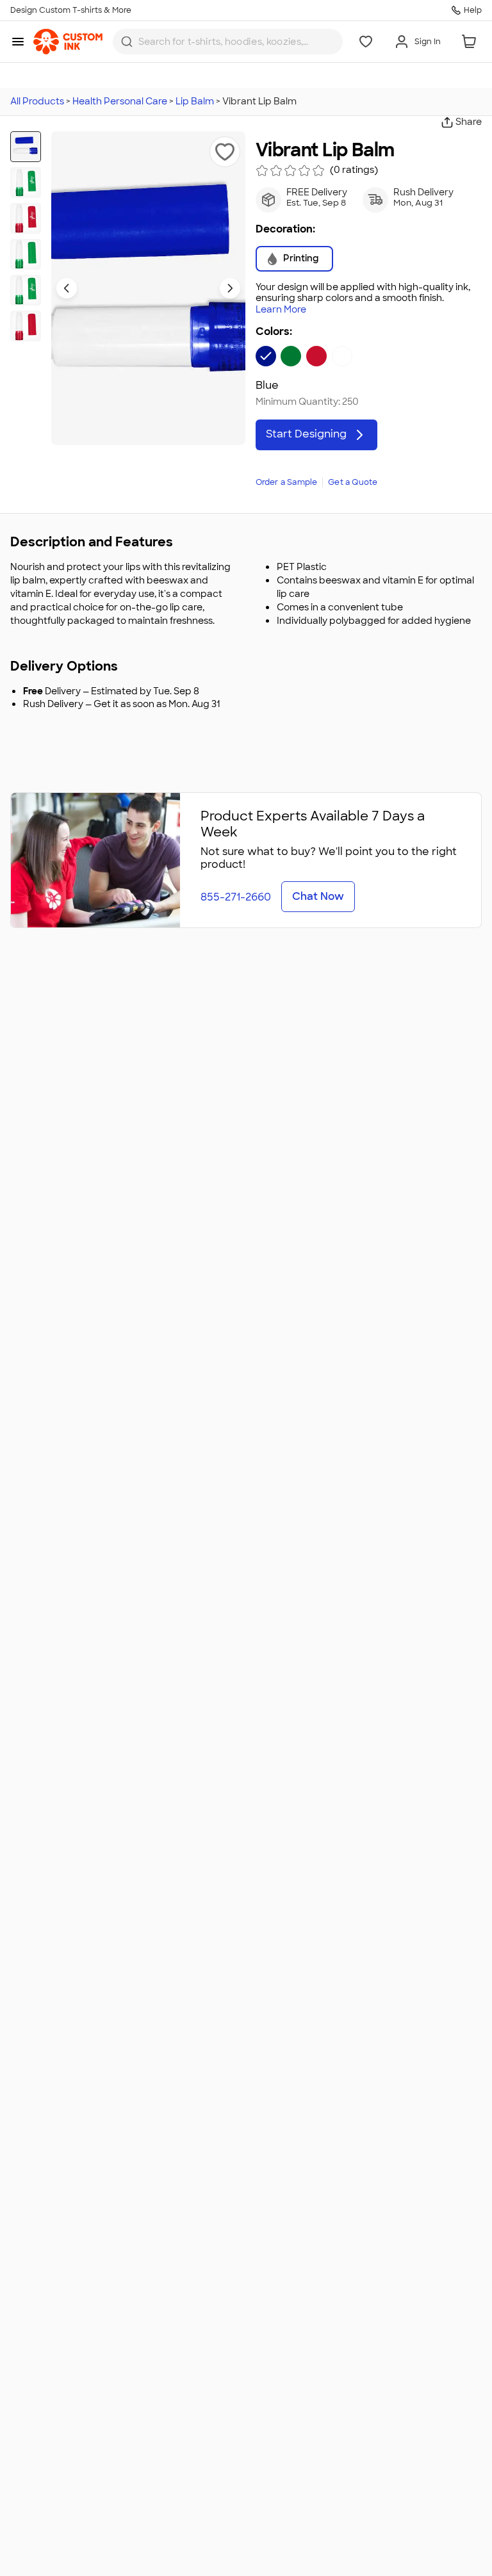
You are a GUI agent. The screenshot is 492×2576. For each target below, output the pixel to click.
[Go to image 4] (26, 254)
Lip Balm (195, 101)
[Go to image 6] (26, 326)
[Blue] (266, 356)
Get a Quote (353, 482)
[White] (342, 356)
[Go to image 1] (26, 147)
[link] (68, 42)
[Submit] (127, 42)
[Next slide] (230, 288)
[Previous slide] (67, 288)
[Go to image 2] (26, 183)
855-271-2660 (236, 897)
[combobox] (228, 42)
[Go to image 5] (26, 290)
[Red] (316, 356)
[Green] (291, 356)
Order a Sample (287, 482)
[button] (225, 152)
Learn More (281, 310)
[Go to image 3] (26, 218)
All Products (37, 101)
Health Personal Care (120, 101)
